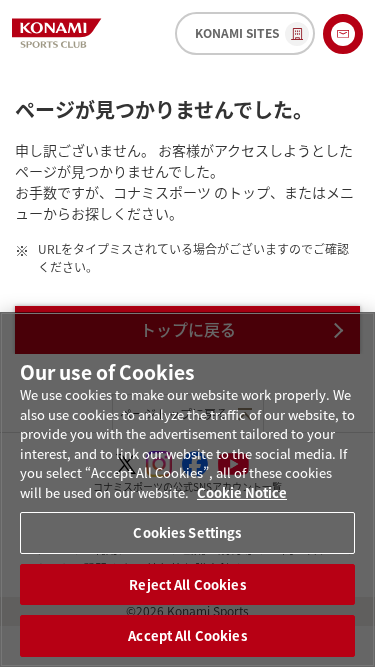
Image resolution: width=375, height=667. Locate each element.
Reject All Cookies (187, 584)
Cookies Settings (187, 532)
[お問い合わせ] (343, 34)
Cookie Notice (242, 492)
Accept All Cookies (187, 635)
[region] (187, 489)
